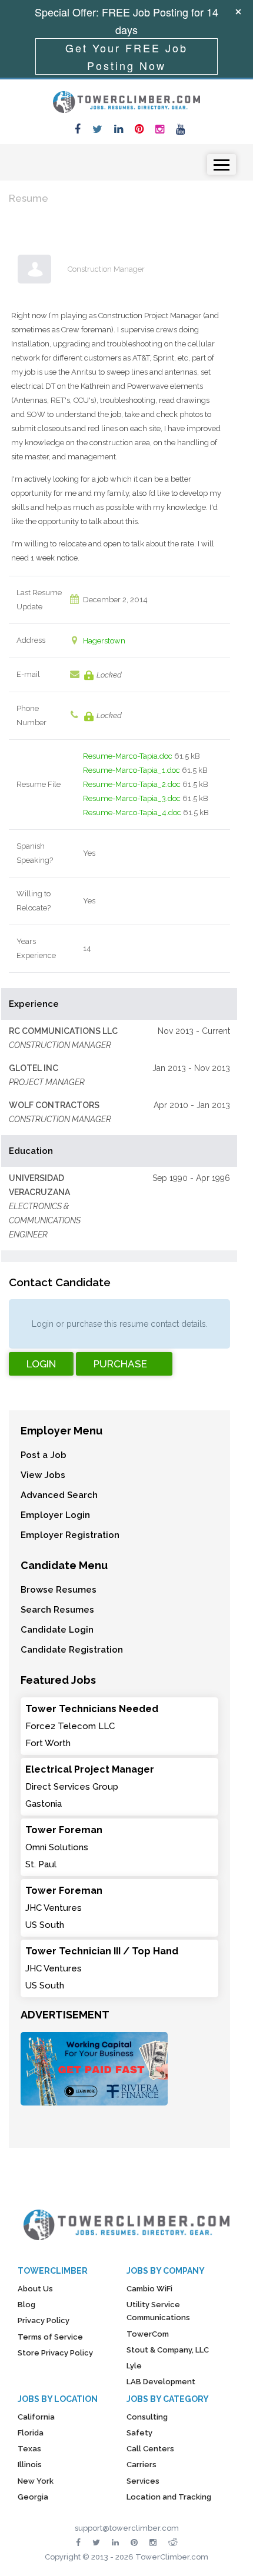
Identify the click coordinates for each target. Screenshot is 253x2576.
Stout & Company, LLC (168, 2350)
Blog (26, 2305)
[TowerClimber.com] (126, 101)
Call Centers (150, 2449)
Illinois (30, 2465)
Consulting (147, 2417)
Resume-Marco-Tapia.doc (128, 756)
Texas (29, 2449)
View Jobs (43, 1475)
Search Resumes (57, 1610)
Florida (31, 2433)
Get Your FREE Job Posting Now (126, 56)
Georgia (33, 2497)
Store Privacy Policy (55, 2353)
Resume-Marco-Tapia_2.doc (132, 784)
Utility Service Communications (158, 2311)
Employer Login (55, 1515)
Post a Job (44, 1455)
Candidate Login (57, 1630)
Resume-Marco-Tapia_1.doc (132, 770)
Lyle (134, 2366)
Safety (139, 2433)
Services (143, 2481)
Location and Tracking (169, 2497)
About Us (35, 2289)
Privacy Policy (44, 2320)
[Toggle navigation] (222, 164)
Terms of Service (50, 2337)
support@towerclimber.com (127, 2528)
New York (36, 2481)
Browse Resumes (59, 1590)
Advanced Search (59, 1495)
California (36, 2417)
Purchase (120, 1364)
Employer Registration (70, 1535)
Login (41, 1364)
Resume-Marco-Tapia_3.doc (132, 798)
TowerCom (148, 2334)
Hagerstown (104, 641)
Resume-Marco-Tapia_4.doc (132, 812)
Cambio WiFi (149, 2289)
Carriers (142, 2465)
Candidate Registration (72, 1650)
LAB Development (161, 2382)
